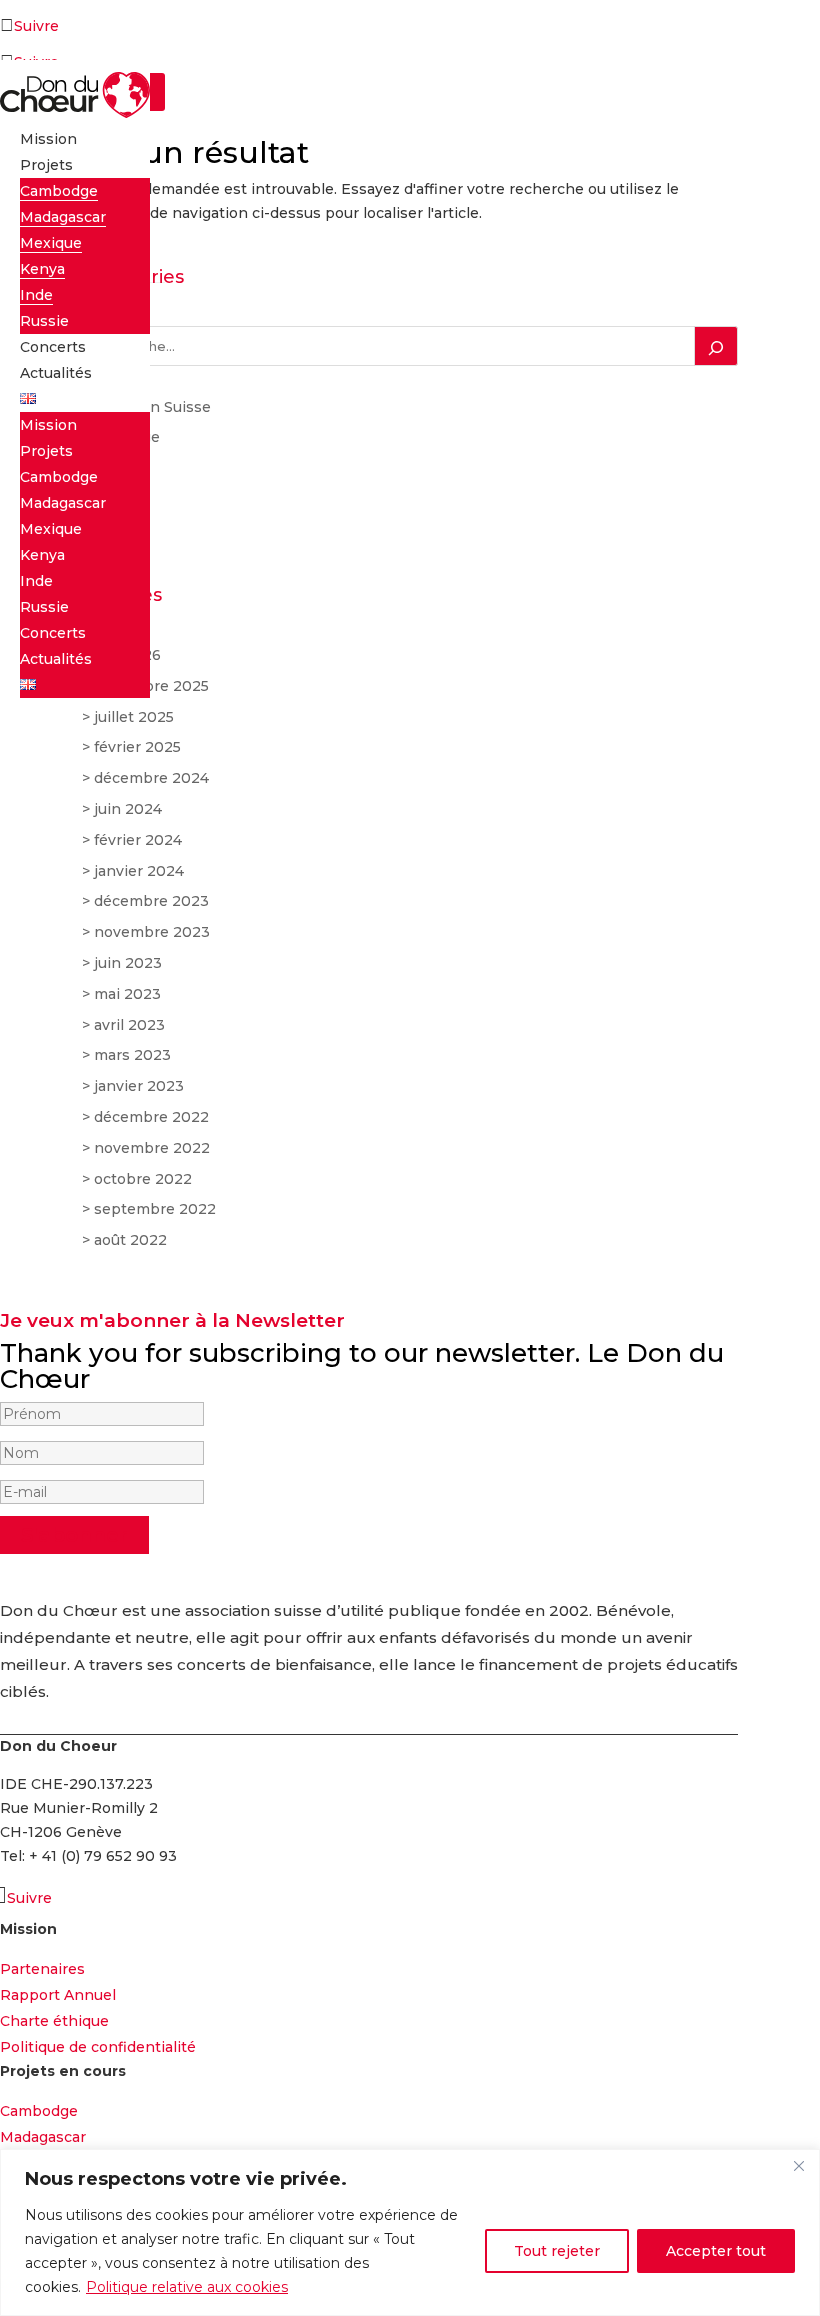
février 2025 (137, 747)
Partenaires (42, 1969)
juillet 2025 (134, 717)
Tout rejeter (557, 2251)
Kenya (42, 269)
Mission (48, 139)
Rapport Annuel (58, 1995)
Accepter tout (716, 2251)
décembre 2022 (151, 1117)
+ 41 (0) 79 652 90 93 (103, 1856)
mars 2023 (132, 1055)
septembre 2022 (155, 1209)
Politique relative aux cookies (187, 2287)
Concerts (53, 347)
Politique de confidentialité (98, 2047)
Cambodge (59, 191)
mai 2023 (127, 994)
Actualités (56, 373)
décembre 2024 (151, 778)
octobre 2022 (143, 1179)
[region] (410, 2232)
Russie (44, 321)
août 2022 (130, 1240)
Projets (46, 165)
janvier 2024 (139, 871)
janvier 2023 (139, 1086)
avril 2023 (129, 1025)
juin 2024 (128, 809)
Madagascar (63, 217)
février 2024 (138, 840)
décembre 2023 (151, 901)
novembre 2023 (152, 932)
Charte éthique (54, 2021)
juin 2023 (128, 963)
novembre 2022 (152, 1148)
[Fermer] (799, 2166)
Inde (36, 295)
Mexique (51, 243)
